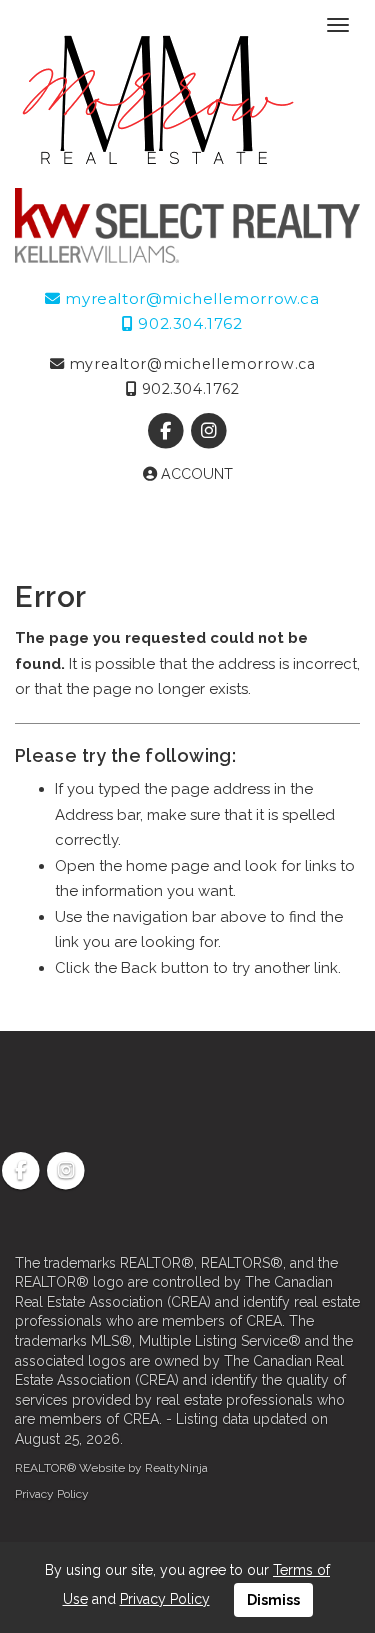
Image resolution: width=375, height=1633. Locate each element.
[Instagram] (209, 431)
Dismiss (273, 1600)
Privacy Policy (52, 1494)
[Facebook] (167, 431)
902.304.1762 (188, 323)
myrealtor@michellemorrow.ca (190, 298)
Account (195, 474)
